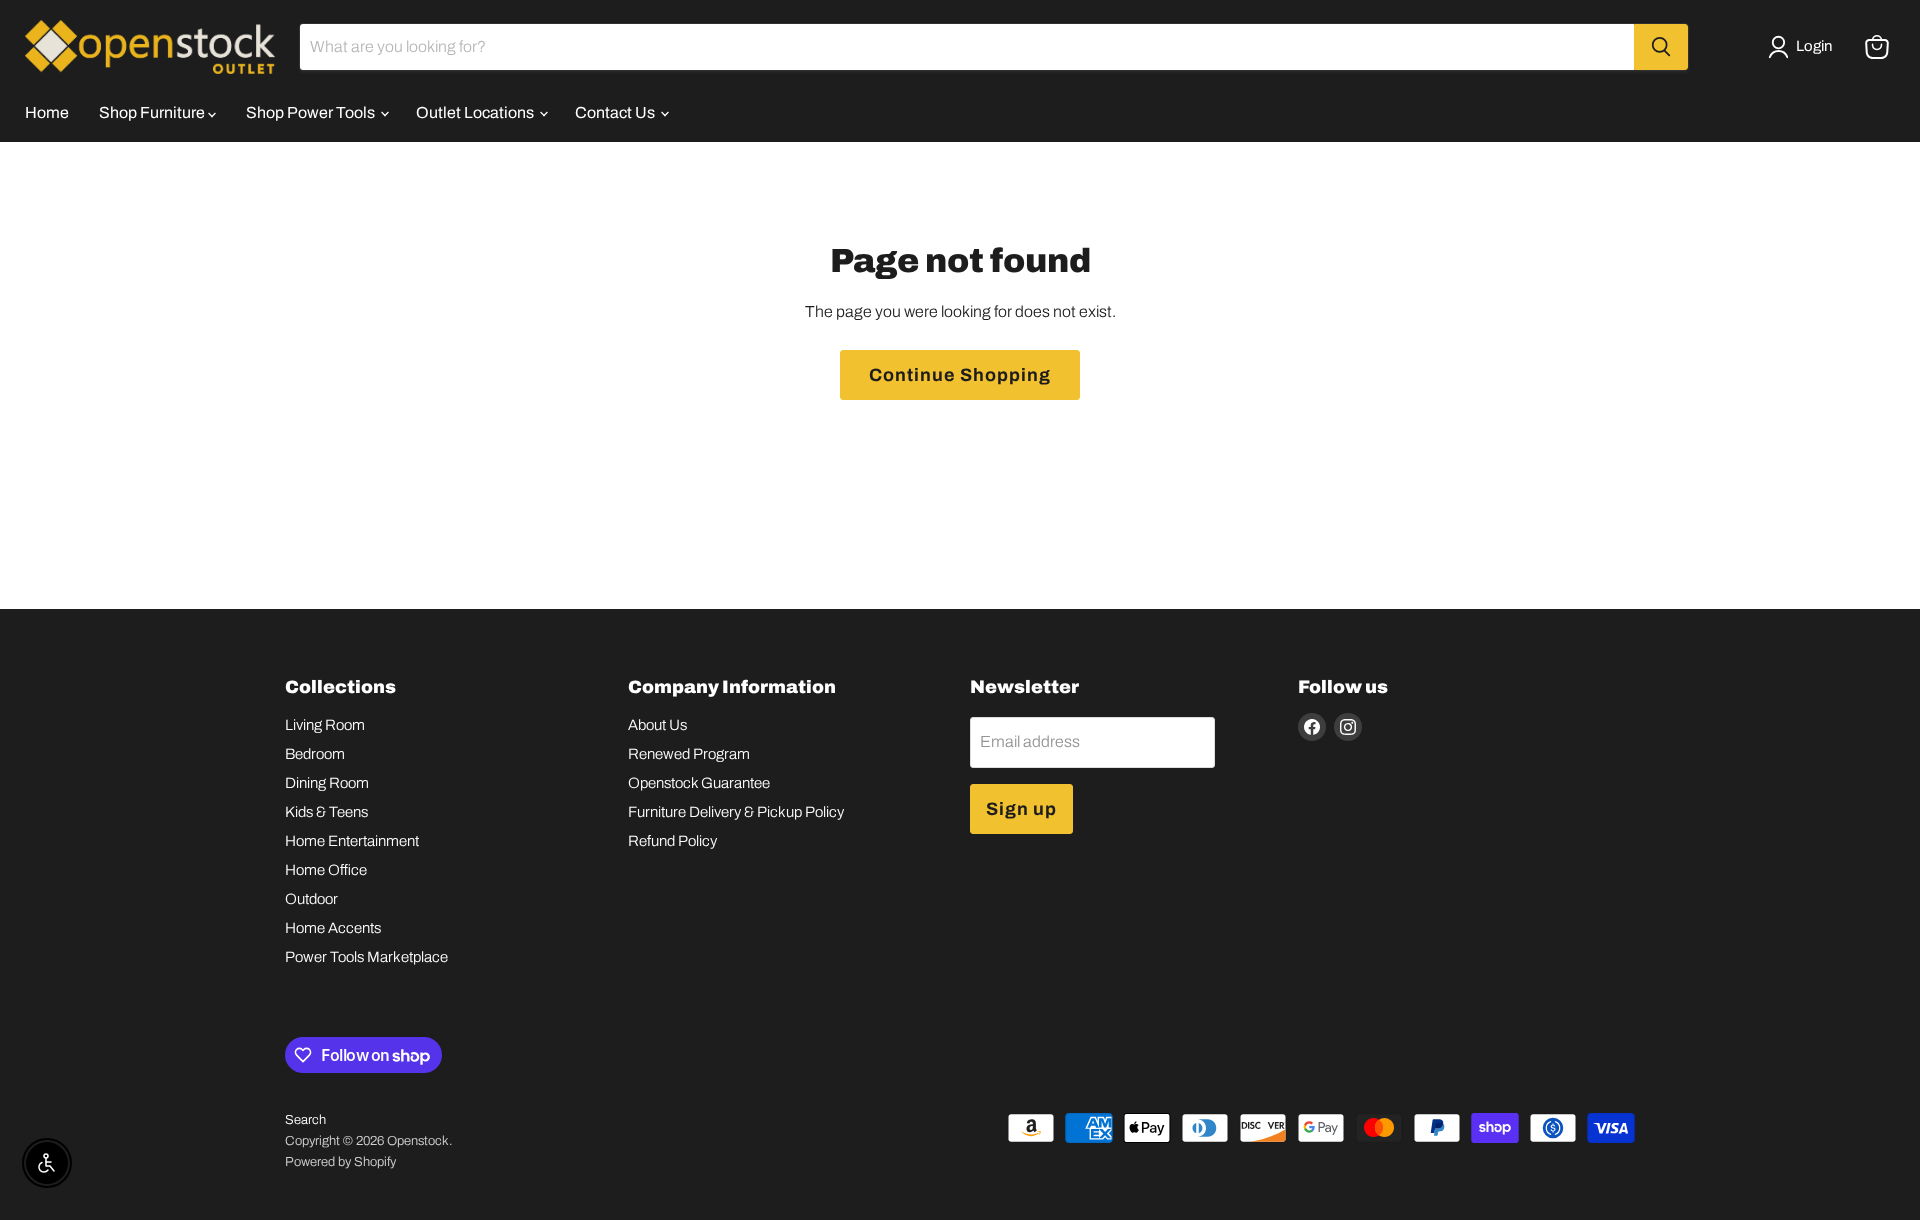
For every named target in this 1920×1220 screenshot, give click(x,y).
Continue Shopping (959, 375)
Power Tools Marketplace (366, 957)
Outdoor (311, 899)
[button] (1804, 47)
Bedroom (315, 754)
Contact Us (616, 112)
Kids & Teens (326, 812)
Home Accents (333, 928)
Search (305, 1120)
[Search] (1661, 47)
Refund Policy (672, 841)
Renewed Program (689, 754)
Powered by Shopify (340, 1162)
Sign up (1021, 809)
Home (47, 112)
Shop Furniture (153, 112)
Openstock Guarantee (699, 783)
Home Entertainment (352, 841)
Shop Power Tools (312, 112)
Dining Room (327, 783)
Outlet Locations (476, 112)
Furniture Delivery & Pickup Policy (736, 812)
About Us (657, 725)
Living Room (325, 725)
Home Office (326, 870)
